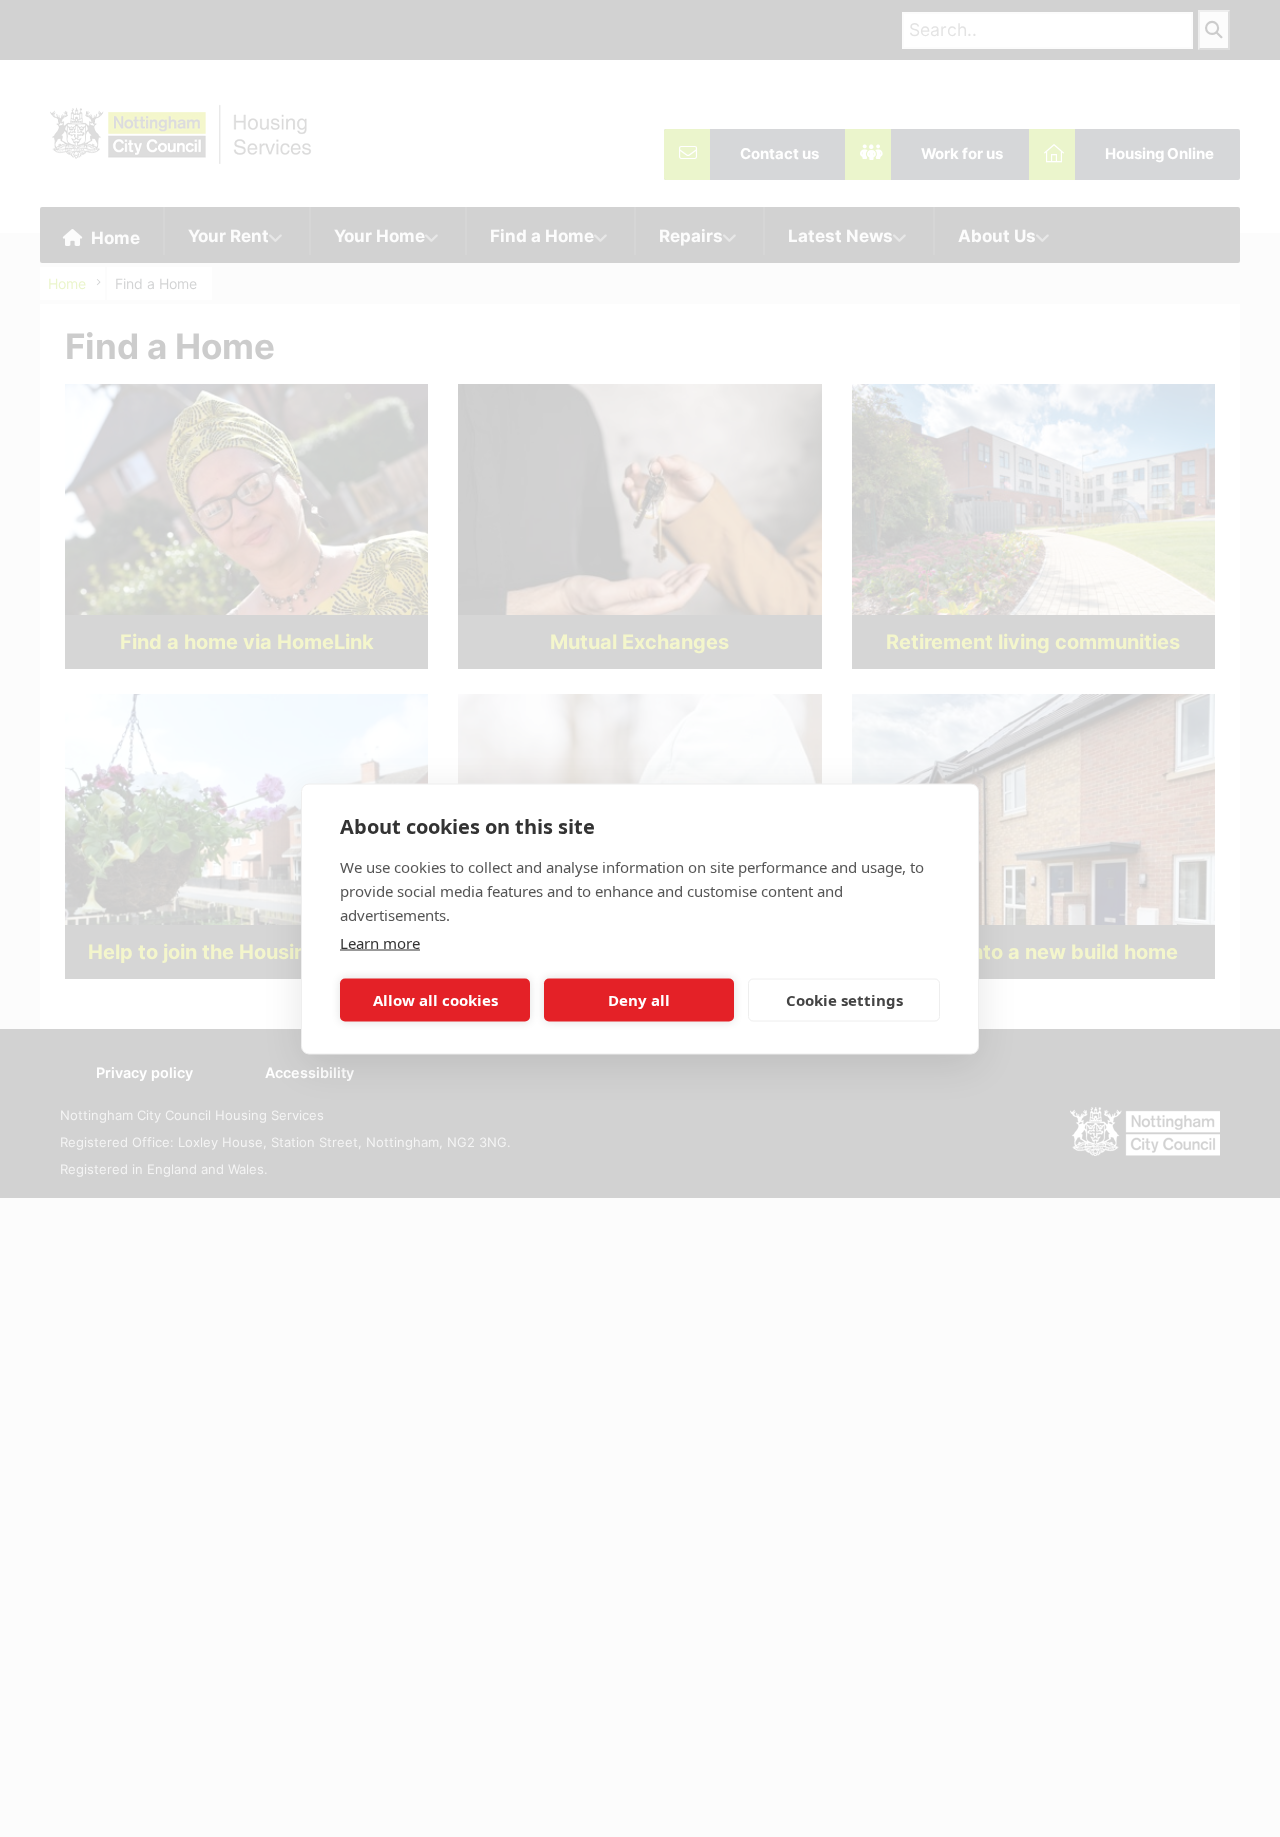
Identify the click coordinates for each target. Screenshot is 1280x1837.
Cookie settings (844, 1000)
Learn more (380, 942)
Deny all (639, 1000)
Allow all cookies (435, 1000)
